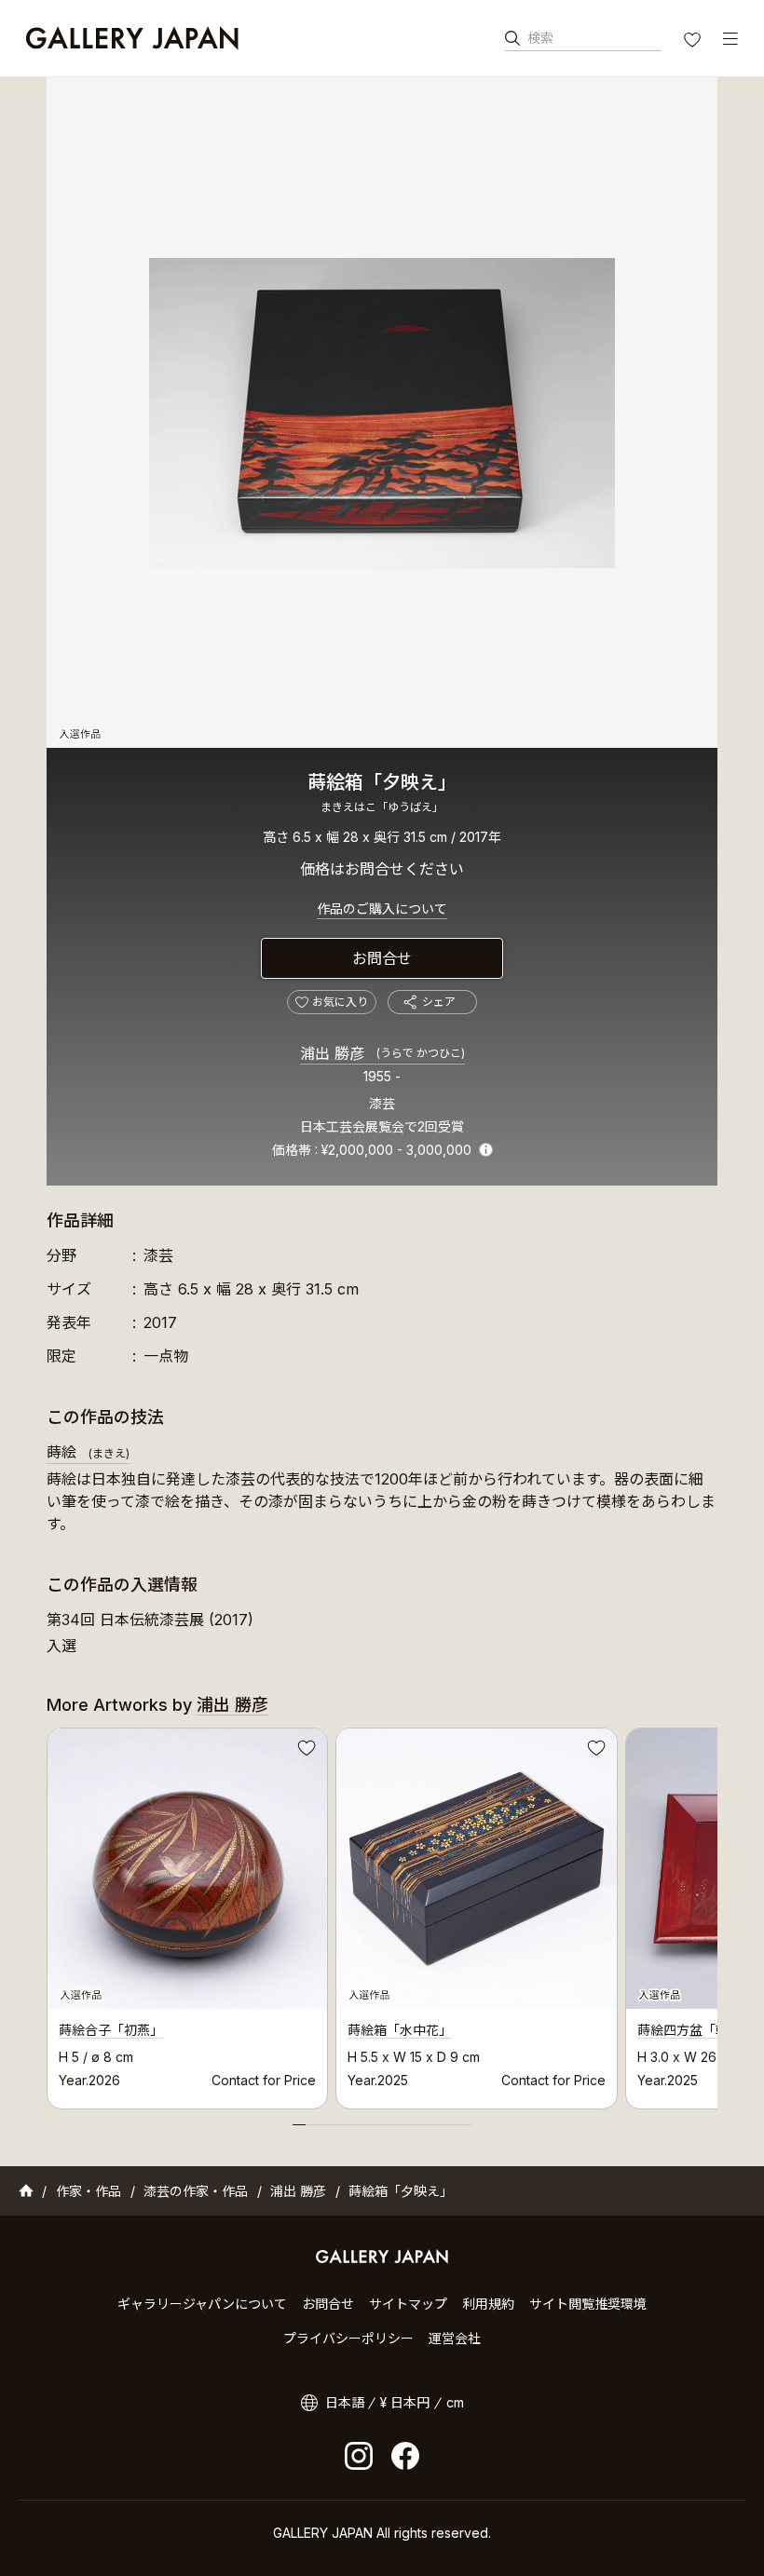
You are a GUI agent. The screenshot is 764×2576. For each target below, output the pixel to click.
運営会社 (455, 2338)
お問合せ (382, 958)
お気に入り (694, 42)
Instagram (359, 2456)
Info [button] (486, 1150)
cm (455, 2402)
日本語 (345, 2402)
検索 (540, 38)
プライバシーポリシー (348, 2338)
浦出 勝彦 (382, 1053)
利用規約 (488, 2304)
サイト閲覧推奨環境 (588, 2304)
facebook (405, 2456)
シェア (439, 1002)
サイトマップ (408, 2304)
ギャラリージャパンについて (202, 2304)
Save (305, 1751)
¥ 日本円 (405, 2402)
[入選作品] (382, 413)
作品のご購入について (382, 908)
